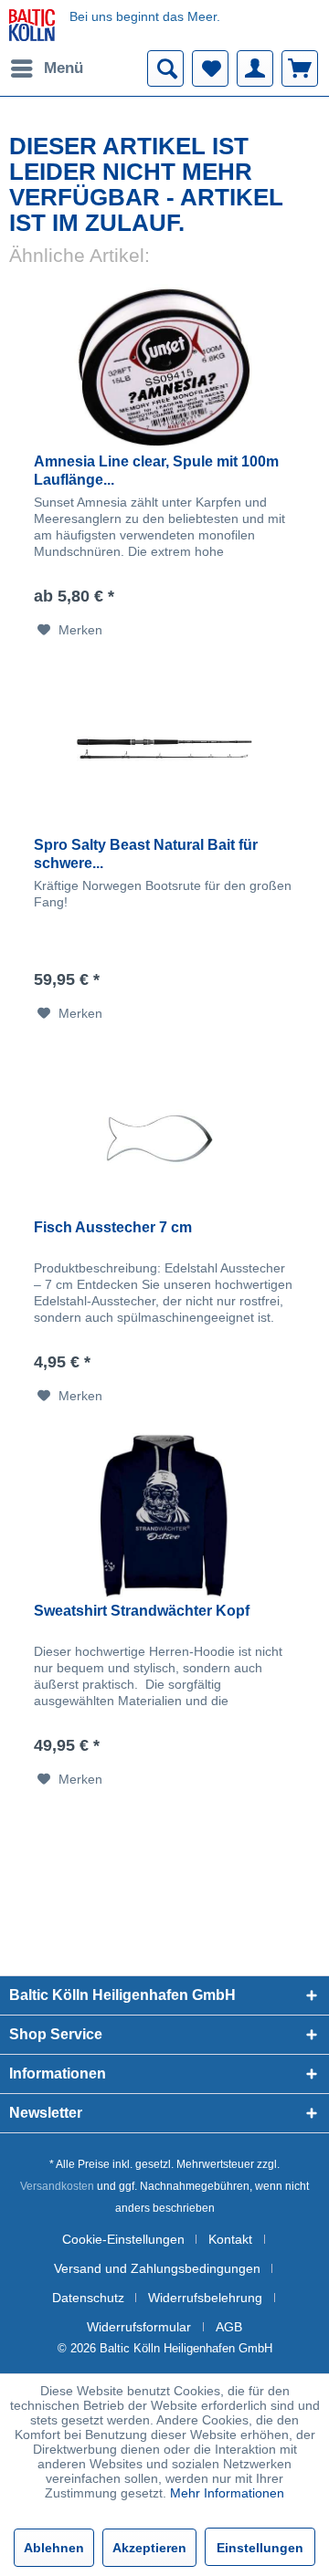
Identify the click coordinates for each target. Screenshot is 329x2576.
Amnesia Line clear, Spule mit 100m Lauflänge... (156, 471)
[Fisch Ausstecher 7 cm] (164, 1132)
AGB (229, 2327)
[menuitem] (46, 68)
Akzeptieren (149, 2548)
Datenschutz (88, 2298)
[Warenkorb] (300, 68)
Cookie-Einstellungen (123, 2239)
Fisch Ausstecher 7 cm (113, 1227)
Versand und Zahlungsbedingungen (157, 2268)
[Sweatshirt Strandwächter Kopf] (164, 1515)
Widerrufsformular (139, 2327)
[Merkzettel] (210, 68)
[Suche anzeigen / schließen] (165, 68)
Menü (64, 68)
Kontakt (230, 2239)
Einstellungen (260, 2548)
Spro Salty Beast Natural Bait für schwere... (146, 854)
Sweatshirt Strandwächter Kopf (142, 1611)
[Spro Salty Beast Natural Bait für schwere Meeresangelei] (164, 749)
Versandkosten (57, 2186)
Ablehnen (54, 2548)
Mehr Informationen (227, 2493)
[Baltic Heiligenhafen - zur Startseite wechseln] (32, 25)
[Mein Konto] (255, 68)
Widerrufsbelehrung (205, 2298)
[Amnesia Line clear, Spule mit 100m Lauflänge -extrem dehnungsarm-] (164, 366)
